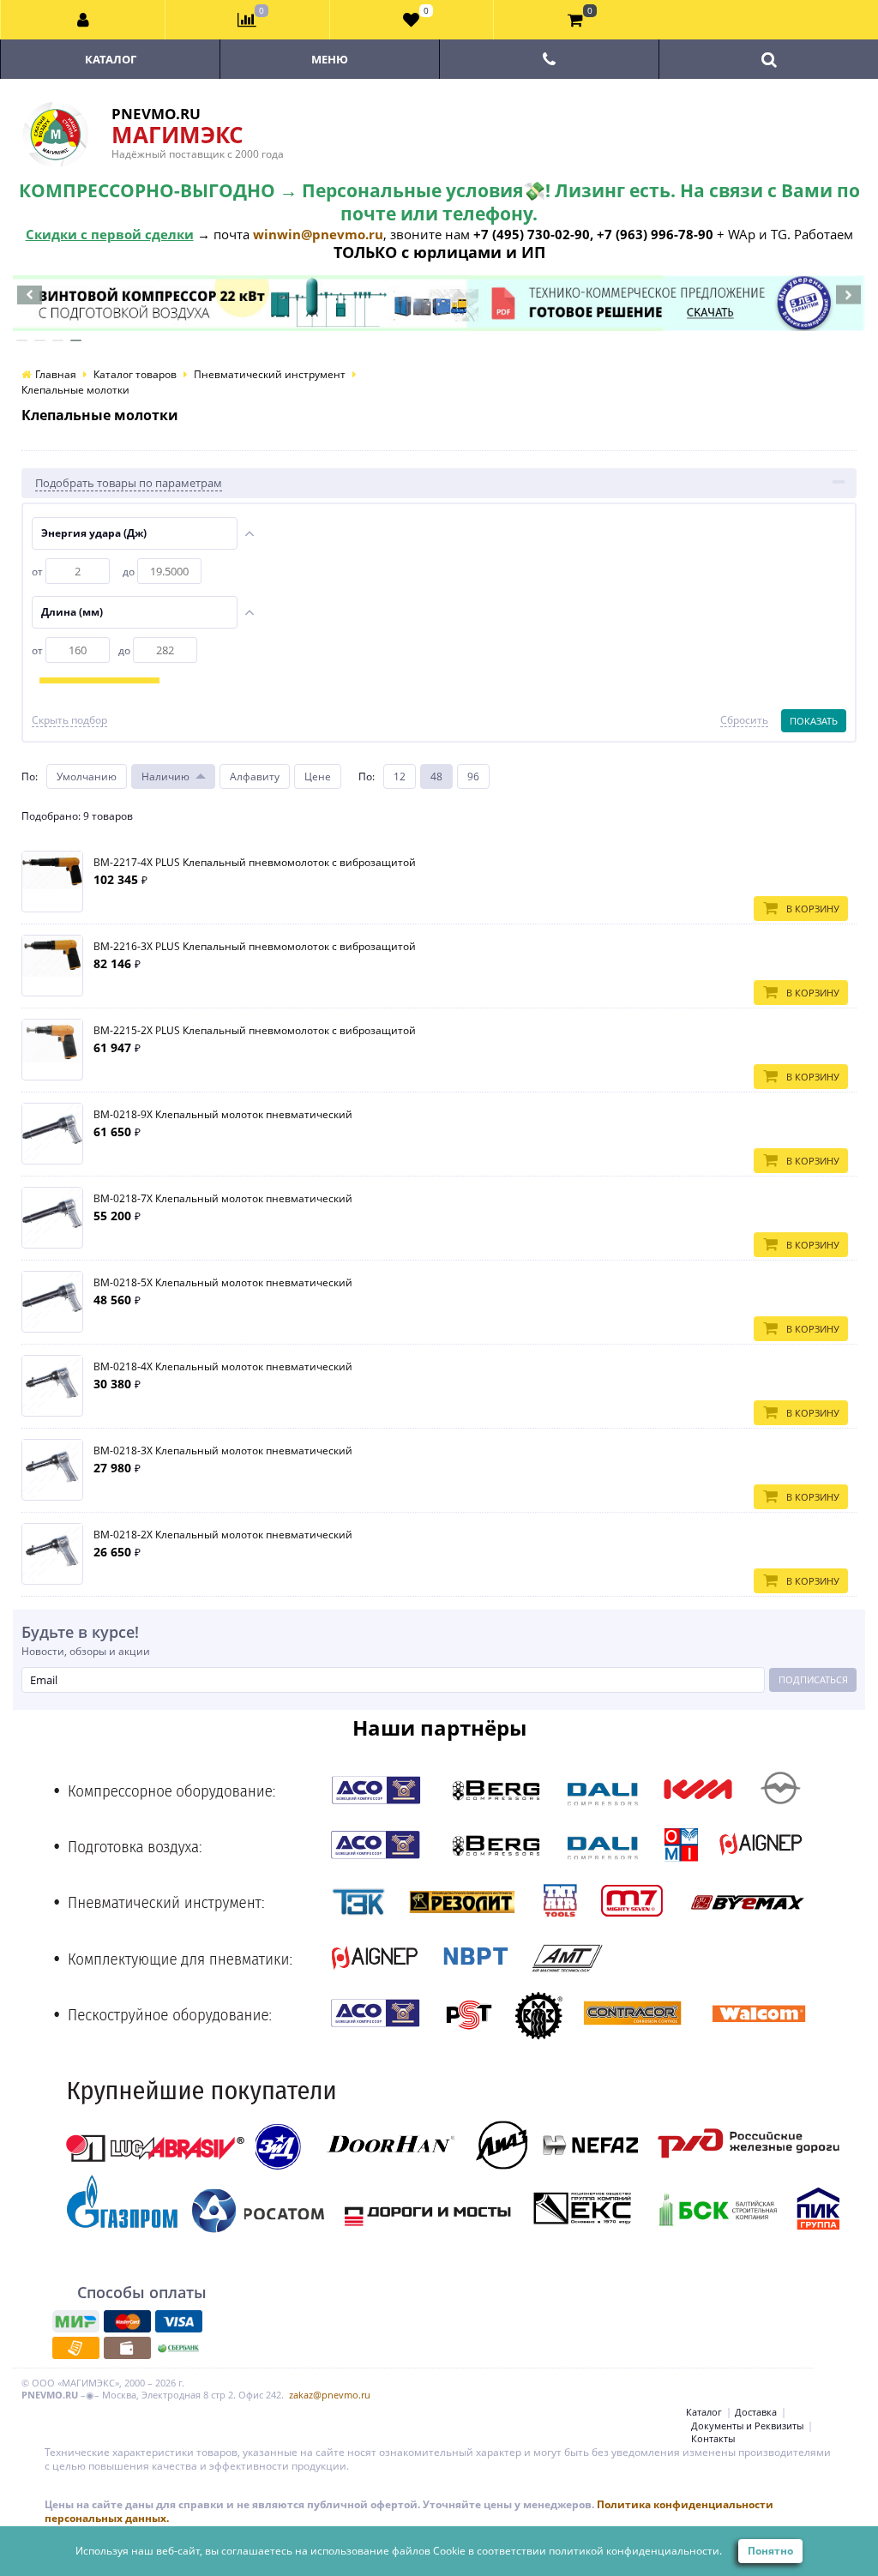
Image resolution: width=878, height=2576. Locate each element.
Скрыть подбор (69, 720)
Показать (814, 721)
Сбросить (744, 720)
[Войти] (83, 20)
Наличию (165, 776)
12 (400, 776)
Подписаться (813, 1679)
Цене (318, 776)
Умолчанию (87, 776)
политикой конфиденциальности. (635, 2551)
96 (473, 776)
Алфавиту (255, 776)
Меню (330, 59)
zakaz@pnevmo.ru (330, 2395)
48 (436, 776)
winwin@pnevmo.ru (318, 234)
